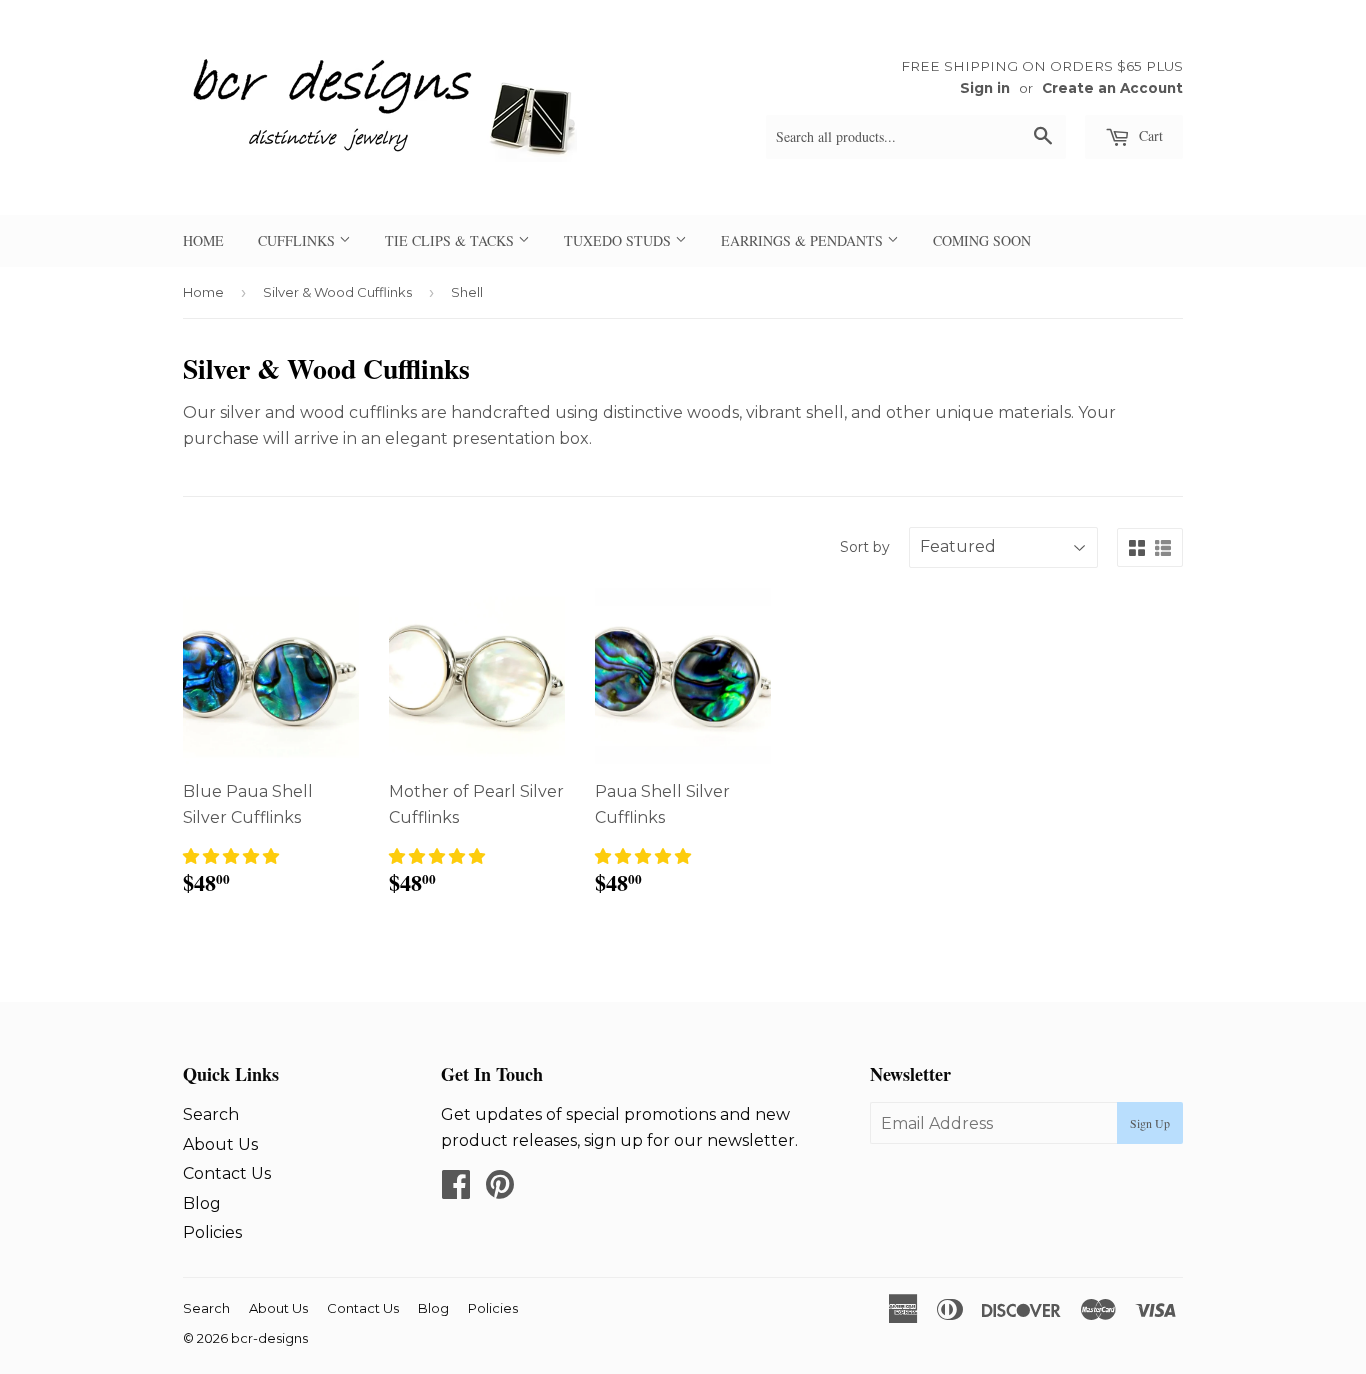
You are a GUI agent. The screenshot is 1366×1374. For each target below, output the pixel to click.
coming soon (982, 240)
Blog (202, 1203)
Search (211, 1114)
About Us (220, 1144)
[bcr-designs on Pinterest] (500, 1190)
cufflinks (298, 240)
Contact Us (227, 1173)
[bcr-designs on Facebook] (456, 1190)
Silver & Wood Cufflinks (337, 292)
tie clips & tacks (451, 240)
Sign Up (1150, 1123)
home (203, 240)
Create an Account (1112, 88)
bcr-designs (269, 1338)
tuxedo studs (619, 240)
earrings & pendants (804, 240)
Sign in (985, 88)
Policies (212, 1232)
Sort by (865, 547)
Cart (1149, 135)
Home (203, 292)
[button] (231, 856)
